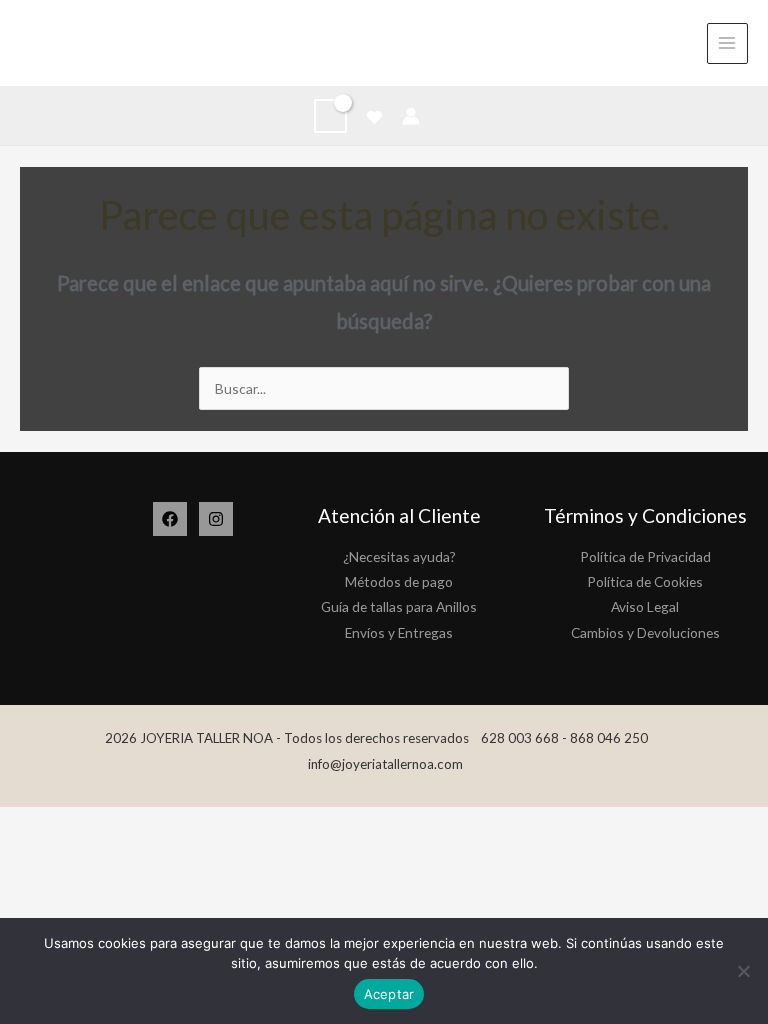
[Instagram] (216, 519)
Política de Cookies (645, 581)
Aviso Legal (645, 606)
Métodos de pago (399, 581)
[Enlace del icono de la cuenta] (411, 116)
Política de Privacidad (645, 556)
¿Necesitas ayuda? (399, 556)
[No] (743, 971)
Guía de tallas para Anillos (399, 606)
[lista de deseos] (374, 117)
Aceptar (389, 994)
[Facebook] (170, 519)
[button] (447, 115)
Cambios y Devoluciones (645, 632)
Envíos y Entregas (399, 632)
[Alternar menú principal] (727, 43)
